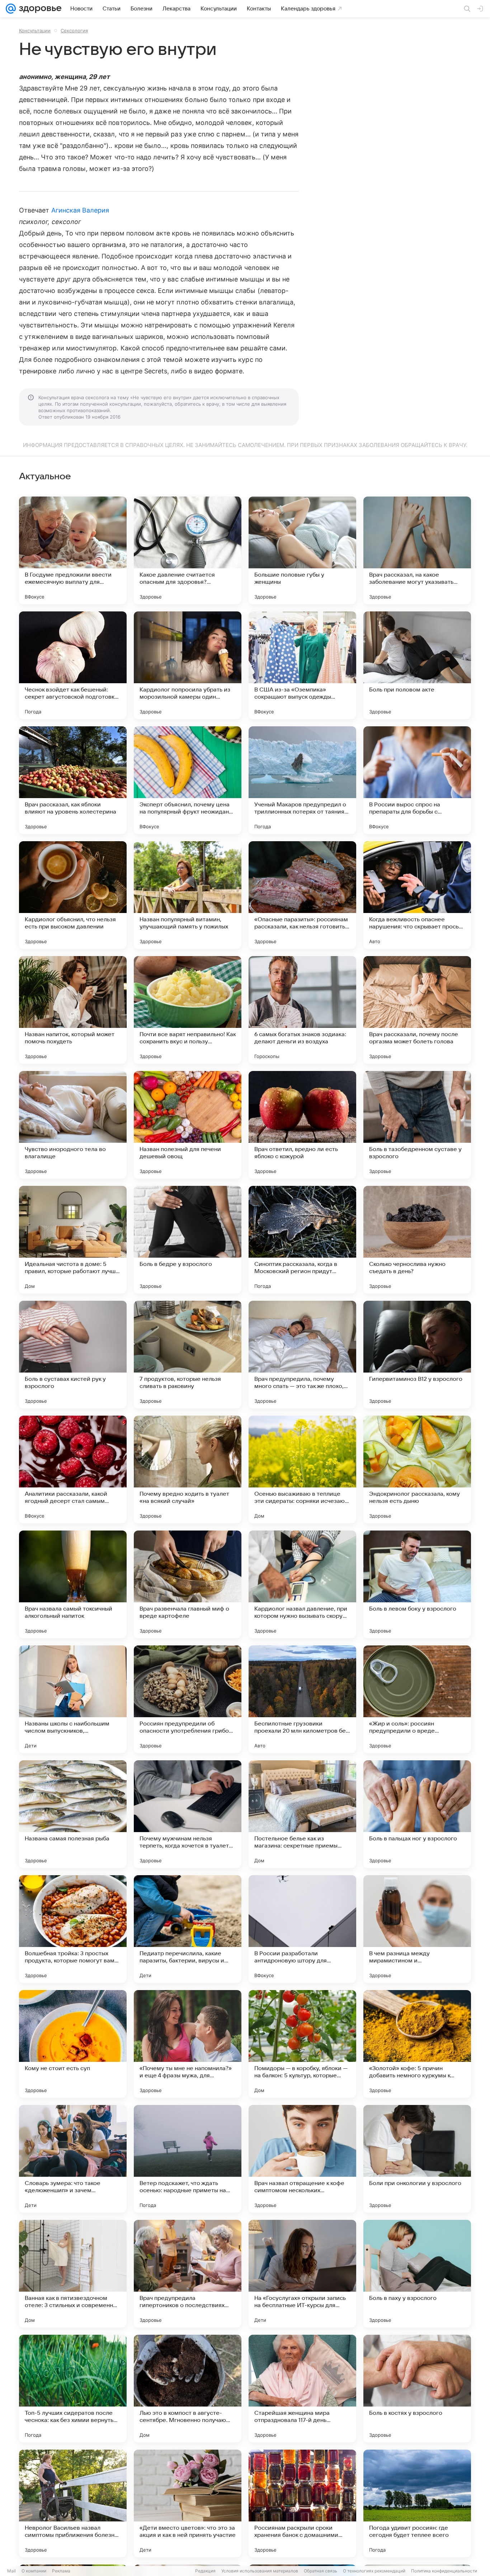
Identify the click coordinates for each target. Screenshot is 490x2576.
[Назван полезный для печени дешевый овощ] (188, 1125)
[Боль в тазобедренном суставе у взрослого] (417, 1125)
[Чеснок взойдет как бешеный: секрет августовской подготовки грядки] (73, 665)
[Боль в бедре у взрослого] (188, 1240)
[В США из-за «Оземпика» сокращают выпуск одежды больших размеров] (302, 665)
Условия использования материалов (260, 2571)
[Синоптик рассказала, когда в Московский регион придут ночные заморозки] (302, 1240)
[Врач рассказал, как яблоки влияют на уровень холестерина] (73, 780)
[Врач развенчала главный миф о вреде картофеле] (188, 1584)
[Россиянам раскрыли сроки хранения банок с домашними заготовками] (302, 2503)
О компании (34, 2571)
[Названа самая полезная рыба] (73, 1814)
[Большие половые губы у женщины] (302, 550)
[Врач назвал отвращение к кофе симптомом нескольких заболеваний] (302, 2159)
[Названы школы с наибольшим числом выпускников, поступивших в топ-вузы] (73, 1699)
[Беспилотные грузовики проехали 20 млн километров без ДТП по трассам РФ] (302, 1699)
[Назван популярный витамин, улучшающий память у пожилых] (188, 895)
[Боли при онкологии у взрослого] (417, 2159)
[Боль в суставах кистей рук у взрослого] (73, 1355)
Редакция (205, 2571)
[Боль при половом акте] (417, 665)
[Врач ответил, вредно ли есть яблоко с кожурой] (302, 1125)
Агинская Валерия (80, 210)
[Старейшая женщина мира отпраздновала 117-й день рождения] (302, 2389)
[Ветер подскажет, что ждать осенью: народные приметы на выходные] (188, 2159)
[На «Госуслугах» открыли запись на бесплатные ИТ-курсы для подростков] (302, 2274)
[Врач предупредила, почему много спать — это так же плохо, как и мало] (302, 1355)
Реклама (61, 2571)
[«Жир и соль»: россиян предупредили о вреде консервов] (417, 1699)
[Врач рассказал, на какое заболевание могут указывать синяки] (417, 550)
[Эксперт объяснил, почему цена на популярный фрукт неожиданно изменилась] (188, 780)
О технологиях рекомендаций (374, 2571)
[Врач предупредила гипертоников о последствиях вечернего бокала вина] (188, 2274)
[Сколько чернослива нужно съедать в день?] (417, 1240)
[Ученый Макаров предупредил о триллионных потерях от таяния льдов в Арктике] (302, 780)
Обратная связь (321, 2571)
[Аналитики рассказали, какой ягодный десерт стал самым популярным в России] (73, 1469)
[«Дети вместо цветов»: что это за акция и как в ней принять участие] (188, 2503)
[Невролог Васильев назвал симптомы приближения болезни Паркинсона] (73, 2503)
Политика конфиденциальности (444, 2571)
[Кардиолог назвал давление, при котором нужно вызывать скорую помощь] (302, 1584)
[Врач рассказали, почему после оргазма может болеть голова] (417, 1010)
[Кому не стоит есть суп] (73, 2044)
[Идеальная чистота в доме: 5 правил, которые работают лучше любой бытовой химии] (73, 1240)
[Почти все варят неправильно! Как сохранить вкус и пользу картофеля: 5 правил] (188, 1010)
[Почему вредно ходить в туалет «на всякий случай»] (188, 1469)
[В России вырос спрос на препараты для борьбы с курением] (417, 780)
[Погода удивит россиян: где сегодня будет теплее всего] (417, 2503)
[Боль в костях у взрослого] (417, 2389)
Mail (11, 2571)
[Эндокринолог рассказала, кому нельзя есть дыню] (417, 1469)
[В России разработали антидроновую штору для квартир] (302, 1929)
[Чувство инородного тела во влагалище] (73, 1125)
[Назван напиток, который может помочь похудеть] (73, 1010)
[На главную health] (39, 9)
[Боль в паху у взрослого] (417, 2274)
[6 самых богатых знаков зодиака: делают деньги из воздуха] (302, 1010)
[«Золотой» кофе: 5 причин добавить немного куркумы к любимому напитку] (417, 2044)
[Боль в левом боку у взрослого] (417, 1584)
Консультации (35, 31)
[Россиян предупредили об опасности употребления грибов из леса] (188, 1699)
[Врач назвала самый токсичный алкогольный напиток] (73, 1584)
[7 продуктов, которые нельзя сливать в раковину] (188, 1355)
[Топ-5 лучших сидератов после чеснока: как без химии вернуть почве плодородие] (73, 2389)
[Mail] (11, 9)
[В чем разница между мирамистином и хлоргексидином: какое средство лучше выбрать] (417, 1929)
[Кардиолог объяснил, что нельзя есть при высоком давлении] (73, 895)
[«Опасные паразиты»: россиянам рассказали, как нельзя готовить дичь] (302, 895)
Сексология (74, 31)
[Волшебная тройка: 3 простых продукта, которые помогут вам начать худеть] (73, 1929)
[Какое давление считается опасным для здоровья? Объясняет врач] (188, 550)
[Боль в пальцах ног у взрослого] (417, 1814)
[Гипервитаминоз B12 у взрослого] (417, 1355)
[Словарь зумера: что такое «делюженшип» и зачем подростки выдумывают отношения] (73, 2159)
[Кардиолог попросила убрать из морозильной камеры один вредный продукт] (188, 665)
